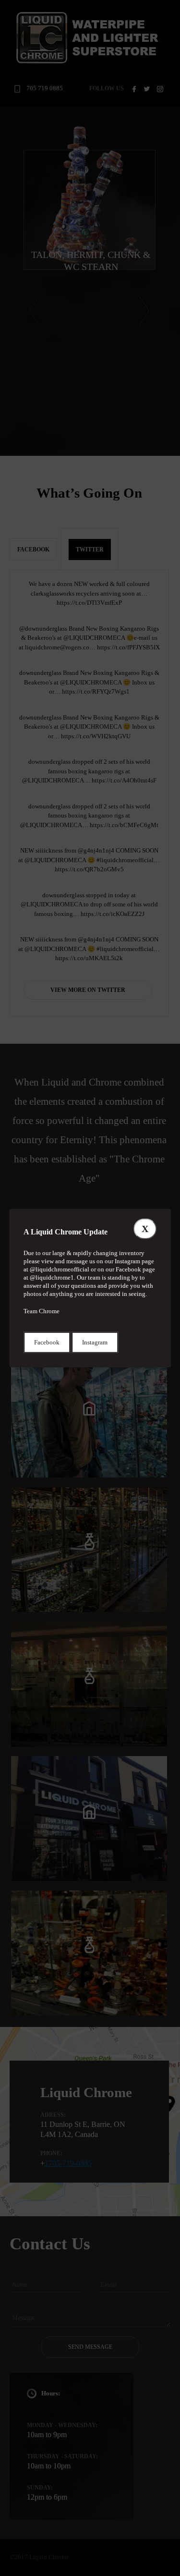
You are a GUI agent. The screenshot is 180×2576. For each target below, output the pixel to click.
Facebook (47, 1342)
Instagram (95, 1342)
